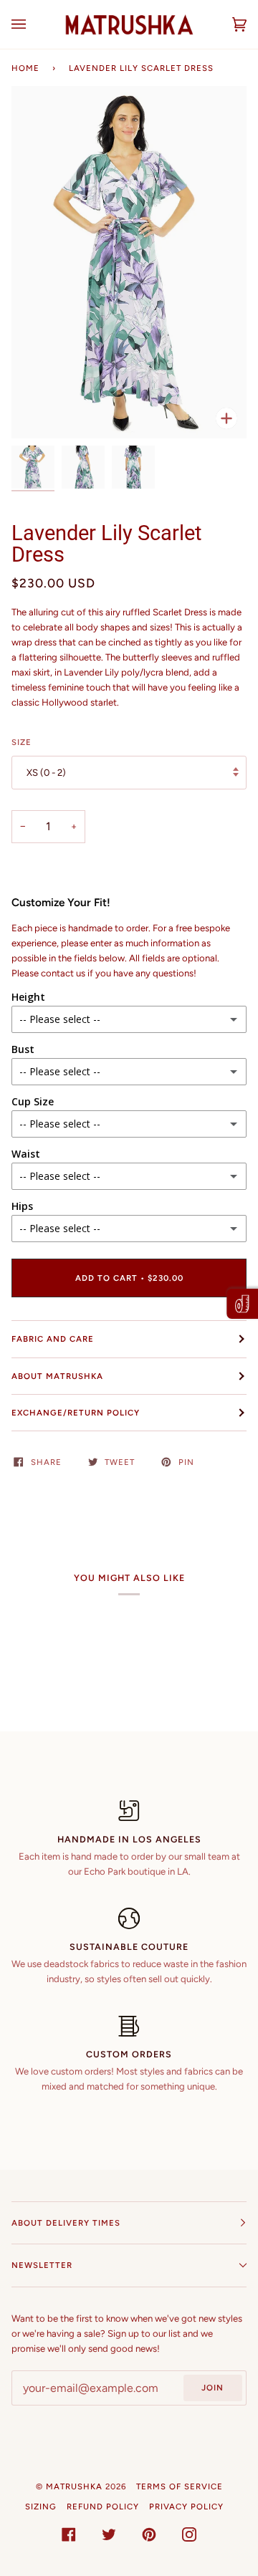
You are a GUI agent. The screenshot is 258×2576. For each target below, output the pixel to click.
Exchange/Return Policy (76, 1413)
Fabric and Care (53, 1339)
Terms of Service (180, 2486)
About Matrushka (57, 1376)
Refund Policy (103, 2507)
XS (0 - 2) (46, 773)
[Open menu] (33, 24)
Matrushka (74, 2486)
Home (25, 68)
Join (212, 2388)
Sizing (41, 2507)
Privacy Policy (186, 2507)
